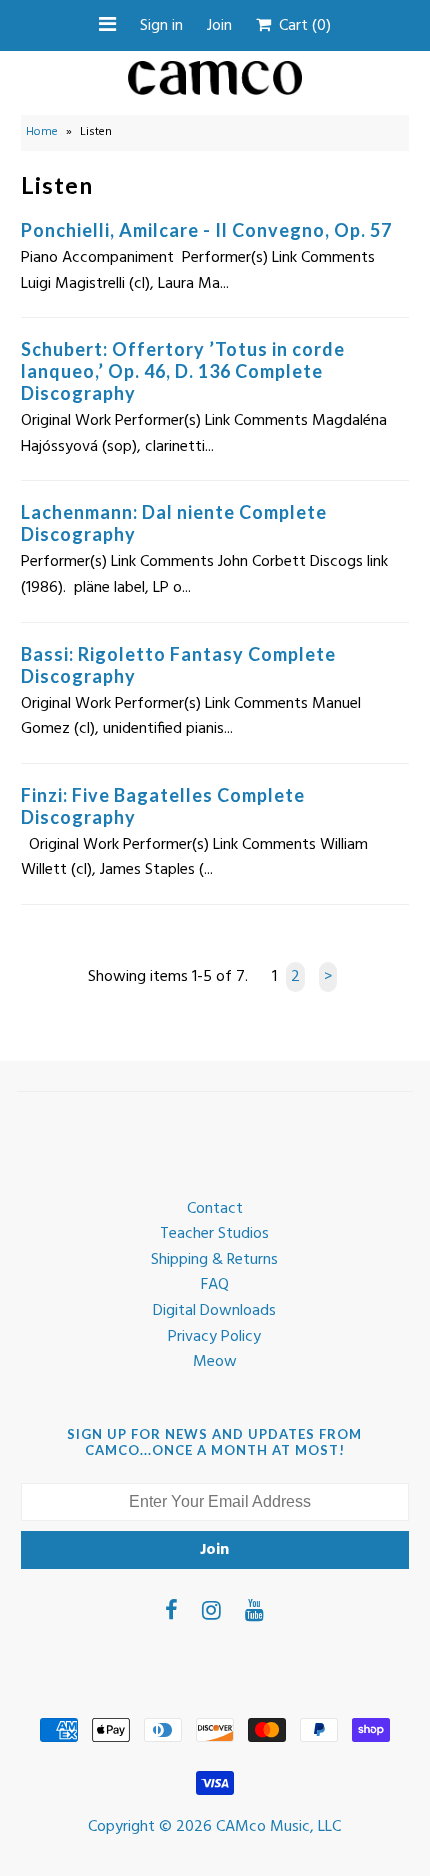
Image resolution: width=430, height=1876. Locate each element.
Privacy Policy (214, 1337)
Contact (215, 1209)
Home (42, 132)
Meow (215, 1362)
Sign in (161, 26)
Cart (301, 26)
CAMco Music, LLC (278, 1827)
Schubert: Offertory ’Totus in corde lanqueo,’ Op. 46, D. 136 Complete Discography (183, 371)
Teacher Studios (214, 1234)
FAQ (215, 1285)
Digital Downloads (214, 1311)
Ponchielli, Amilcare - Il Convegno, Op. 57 (206, 230)
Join (219, 26)
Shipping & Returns (214, 1260)
